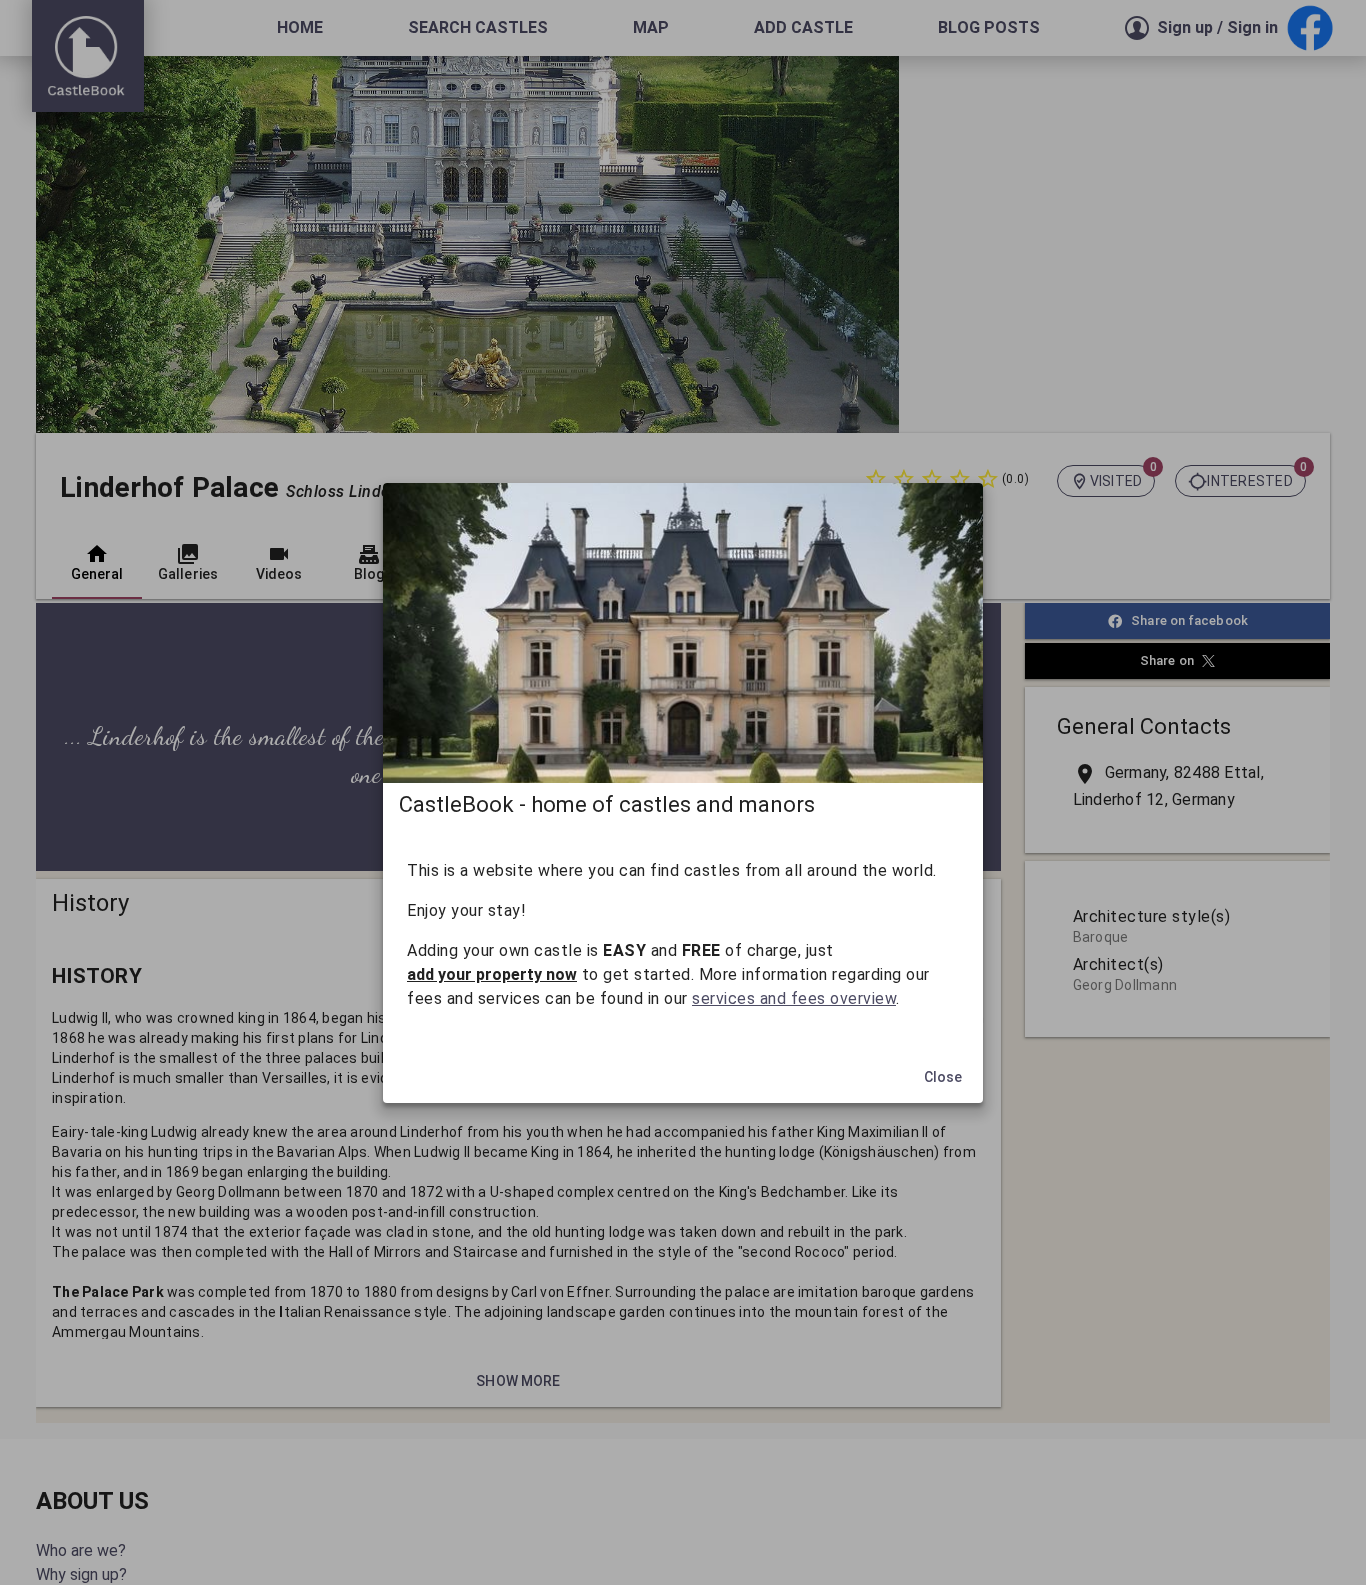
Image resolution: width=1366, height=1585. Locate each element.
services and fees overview (794, 998)
